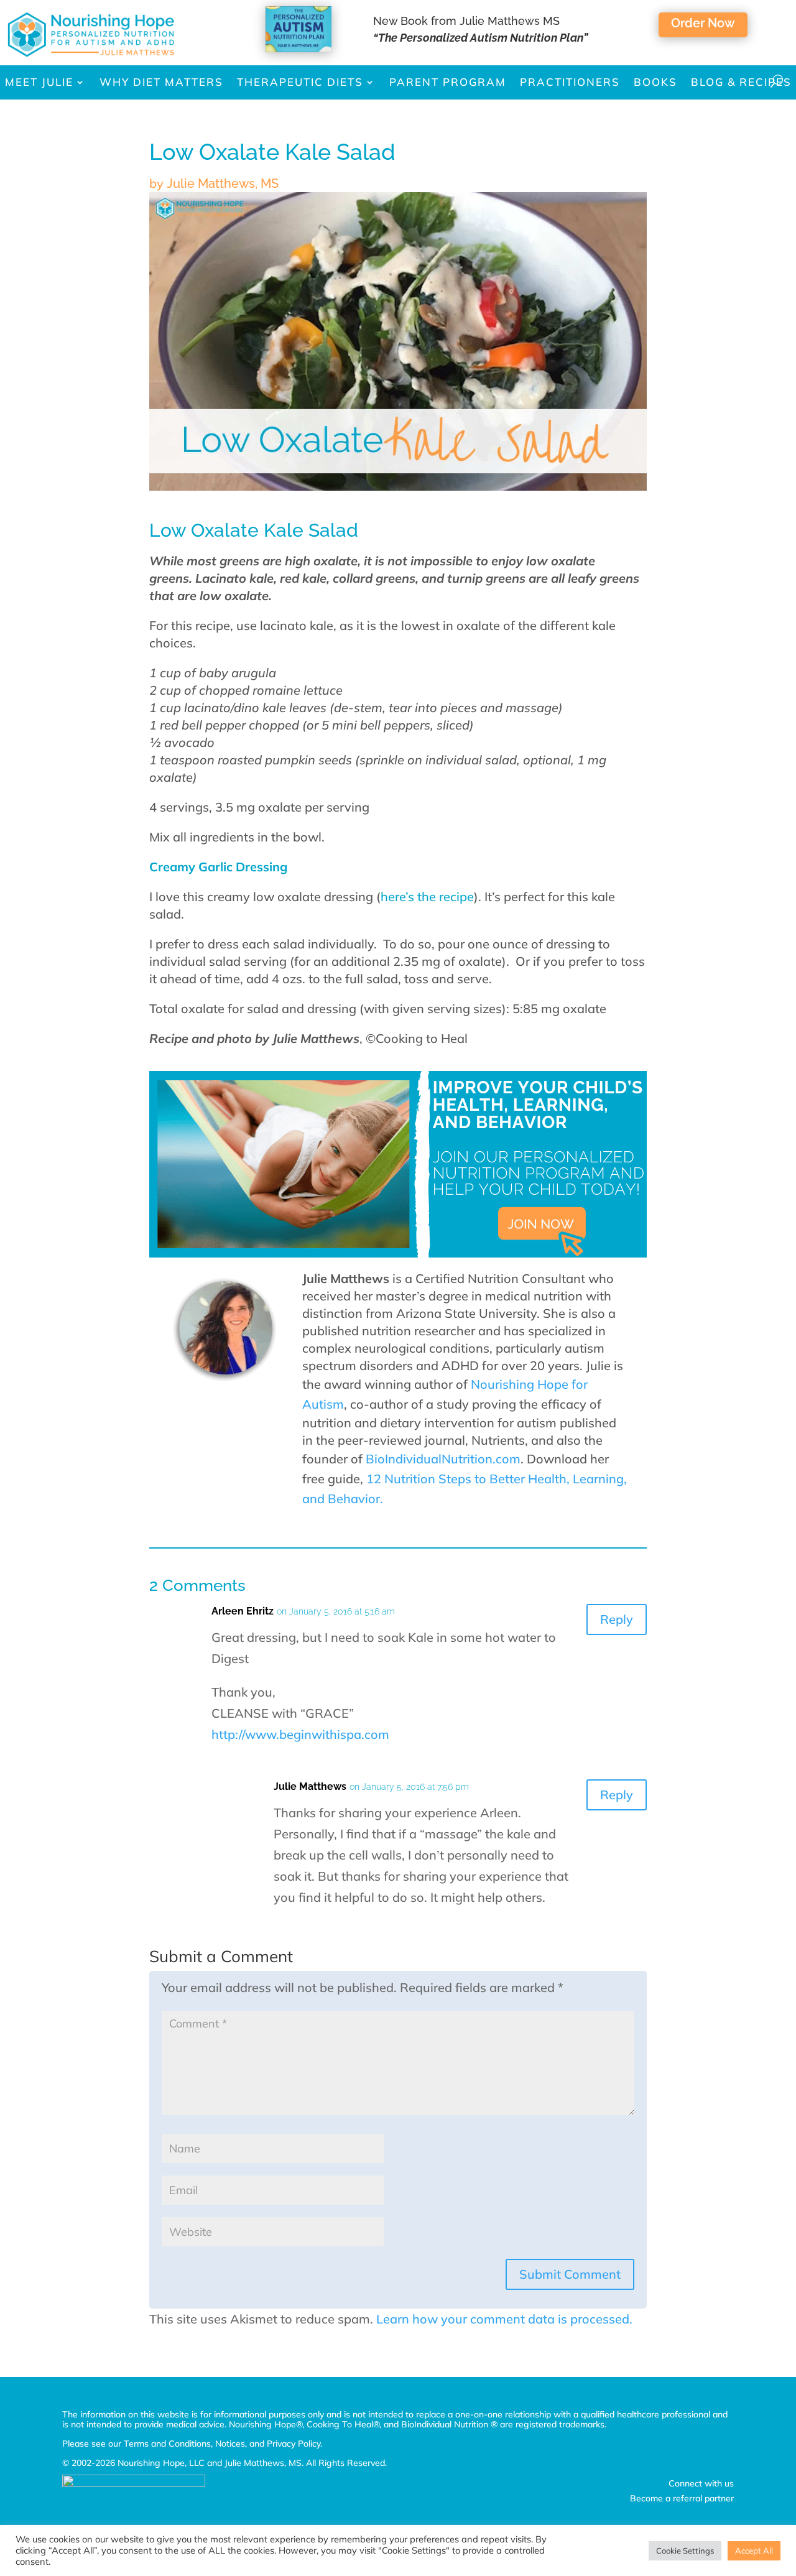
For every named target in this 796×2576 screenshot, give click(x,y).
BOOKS (655, 82)
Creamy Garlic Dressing (218, 867)
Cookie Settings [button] (685, 2551)
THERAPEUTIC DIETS (300, 82)
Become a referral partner (682, 2498)
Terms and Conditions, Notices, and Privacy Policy (222, 2444)
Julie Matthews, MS (223, 183)
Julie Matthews (310, 1786)
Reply (617, 1619)
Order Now (703, 23)
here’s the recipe (427, 897)
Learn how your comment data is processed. (504, 2319)
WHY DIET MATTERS (161, 82)
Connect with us (701, 2483)
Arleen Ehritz (243, 1611)
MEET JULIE (39, 82)
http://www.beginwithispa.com (300, 1734)
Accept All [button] (754, 2551)
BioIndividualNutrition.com (443, 1459)
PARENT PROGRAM (448, 82)
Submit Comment (570, 2274)
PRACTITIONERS (570, 82)
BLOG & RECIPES (741, 82)
